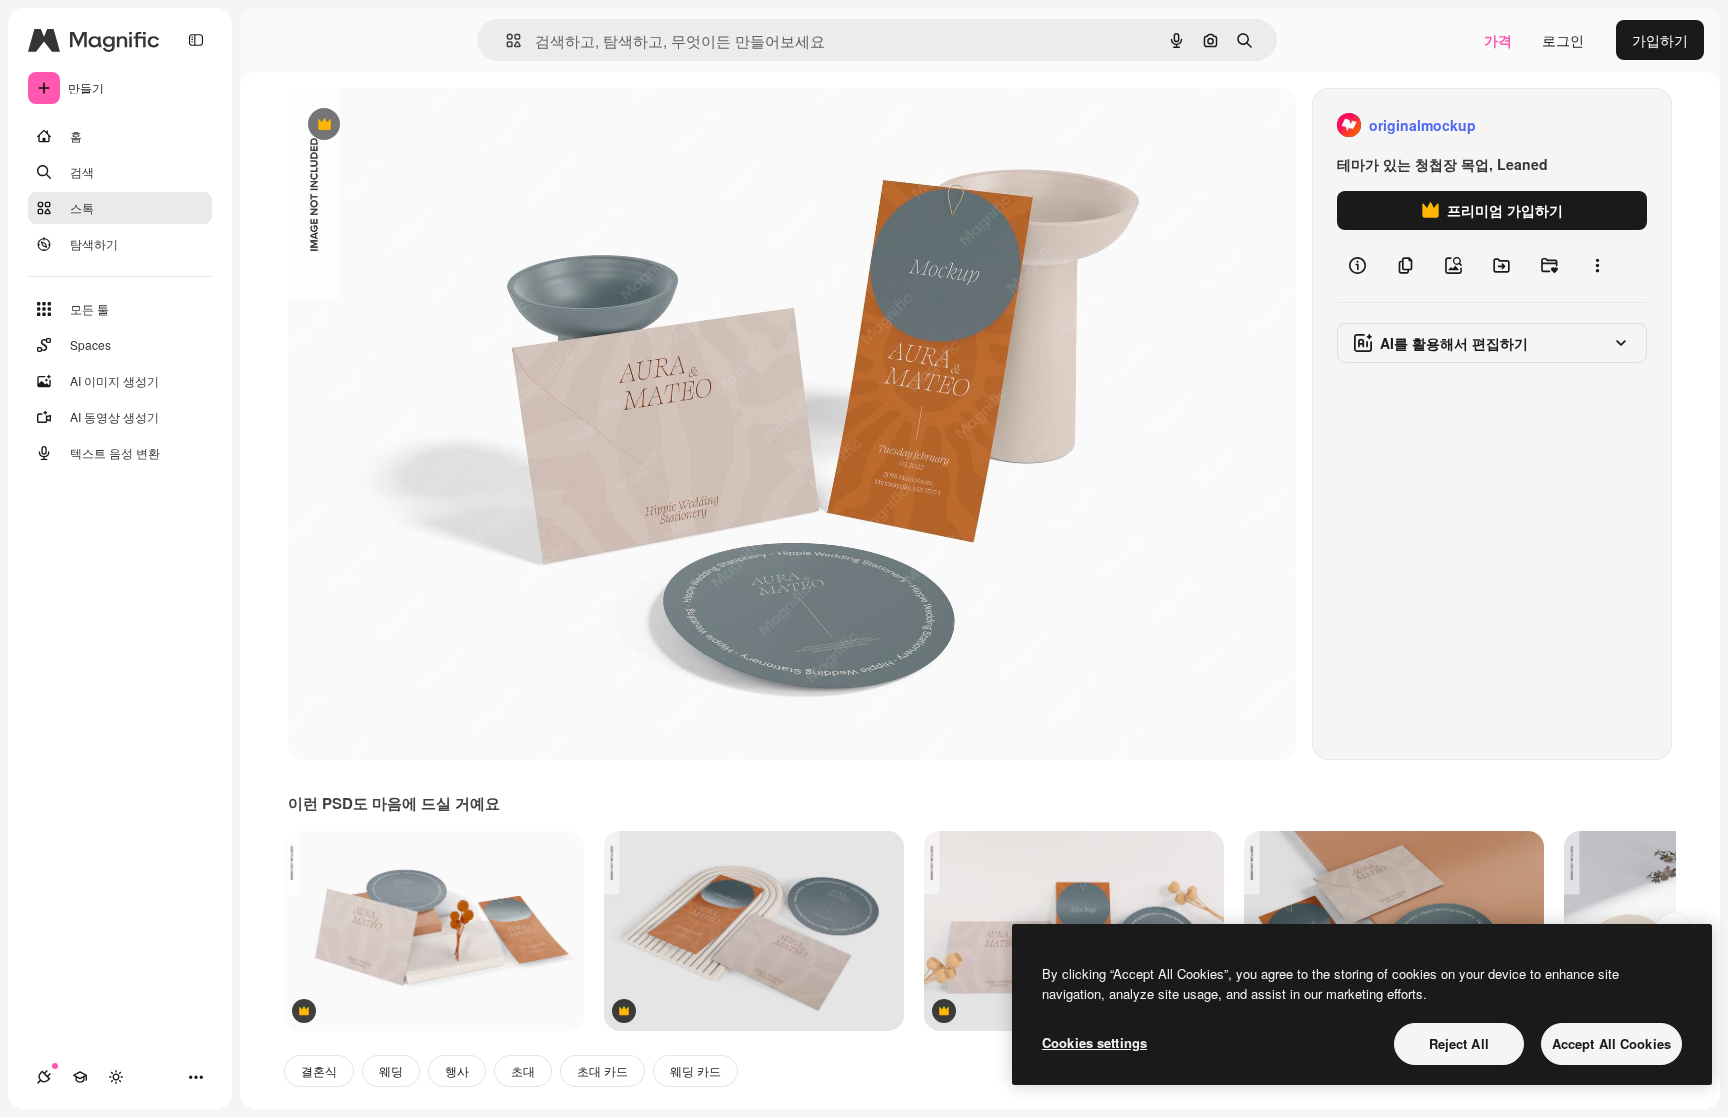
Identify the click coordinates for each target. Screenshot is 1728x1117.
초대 (523, 1070)
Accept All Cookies (1611, 1043)
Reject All (1459, 1043)
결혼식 (319, 1070)
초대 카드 (602, 1070)
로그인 (1563, 40)
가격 (1498, 40)
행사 (457, 1070)
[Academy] (80, 1077)
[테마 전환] (116, 1077)
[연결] (44, 1077)
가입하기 (1660, 40)
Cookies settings (1094, 1042)
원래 (403, 125)
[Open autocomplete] (505, 40)
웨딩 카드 (695, 1070)
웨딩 (391, 1070)
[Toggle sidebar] (196, 40)
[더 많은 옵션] (1597, 266)
